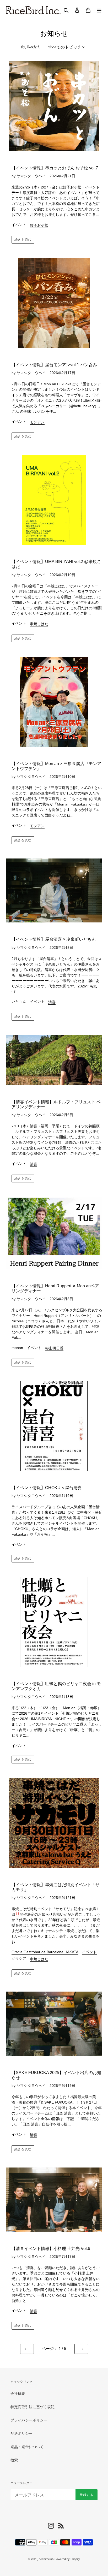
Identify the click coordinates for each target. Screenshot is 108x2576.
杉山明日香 (54, 1348)
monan (17, 1348)
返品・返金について (27, 2447)
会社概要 (18, 2394)
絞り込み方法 (30, 47)
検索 (14, 2460)
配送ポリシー (21, 2433)
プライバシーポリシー (29, 2420)
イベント (19, 225)
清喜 (52, 1002)
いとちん (19, 1002)
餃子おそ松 (39, 225)
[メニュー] (99, 10)
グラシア (19, 1958)
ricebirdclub (46, 2559)
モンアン (37, 422)
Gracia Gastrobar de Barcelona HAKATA (45, 1952)
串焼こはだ (39, 624)
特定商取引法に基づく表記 (33, 2407)
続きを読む (23, 240)
